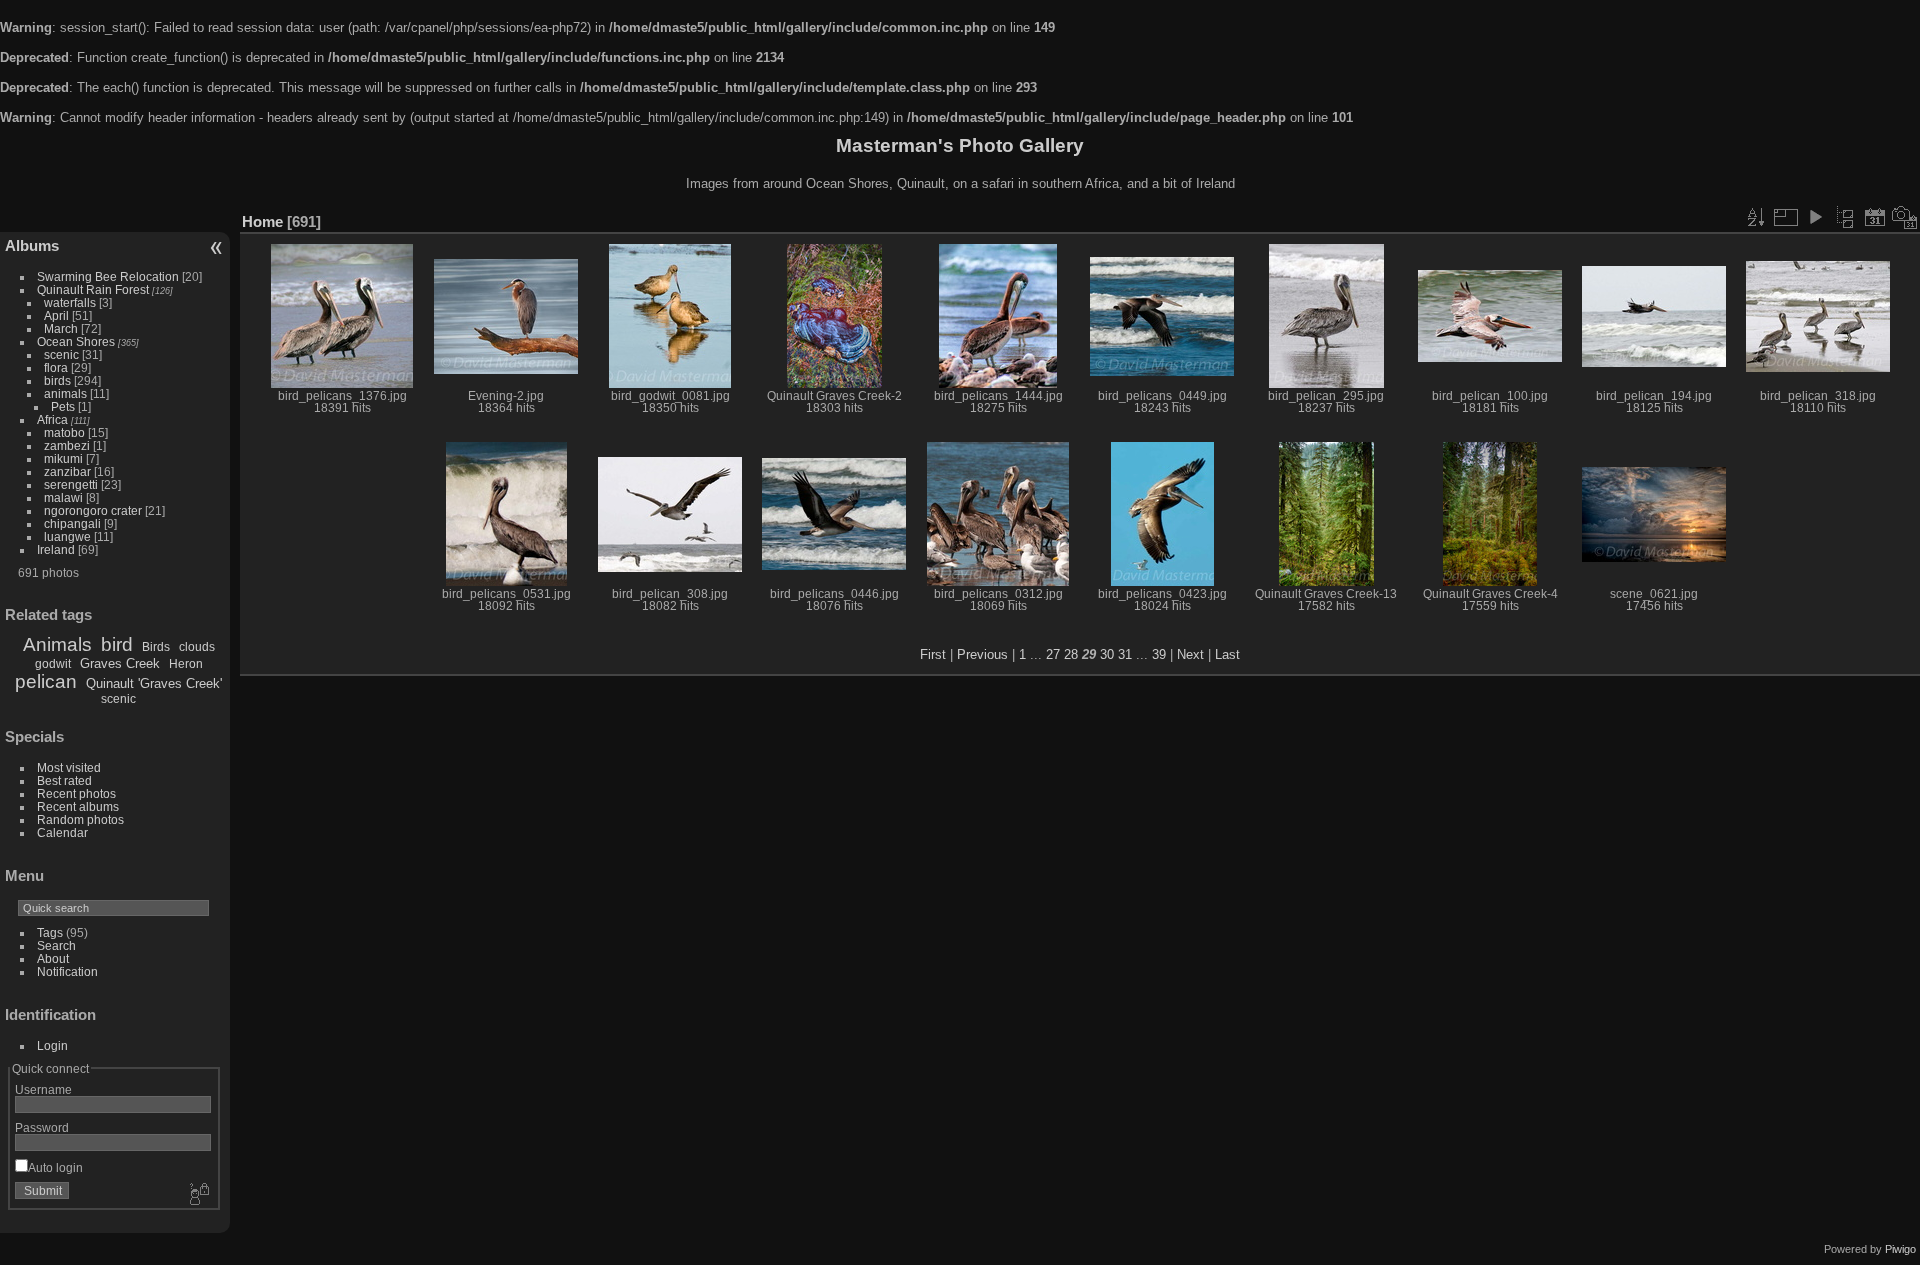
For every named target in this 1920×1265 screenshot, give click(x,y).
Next (1190, 654)
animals (65, 393)
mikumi (63, 458)
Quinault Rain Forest (93, 289)
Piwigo (1900, 1249)
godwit (53, 664)
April (56, 315)
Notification (67, 971)
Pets (63, 406)
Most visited (69, 767)
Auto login (55, 1167)
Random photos (80, 819)
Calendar (62, 832)
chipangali (72, 523)
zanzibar (67, 471)
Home (262, 221)
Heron (186, 664)
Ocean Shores (76, 341)
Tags (50, 932)
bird (117, 644)
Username (43, 1089)
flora (56, 367)
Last (1227, 654)
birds (57, 380)
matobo (64, 432)
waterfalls (70, 302)
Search (56, 945)
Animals (57, 644)
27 (1053, 654)
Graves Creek (120, 663)
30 (1107, 654)
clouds (197, 647)
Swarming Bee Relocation (108, 276)
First (933, 654)
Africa (52, 419)
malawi (63, 497)
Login (52, 1045)
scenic (61, 354)
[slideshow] (1815, 217)
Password (42, 1127)
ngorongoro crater (93, 510)
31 (1125, 654)
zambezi (67, 445)
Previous (982, 654)
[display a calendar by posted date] (1875, 217)
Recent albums (78, 806)
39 (1159, 654)
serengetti (71, 484)
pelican (46, 681)
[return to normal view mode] (1845, 217)
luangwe (67, 536)
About (53, 958)
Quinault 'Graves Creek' (154, 683)
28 (1071, 654)
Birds (156, 647)
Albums (32, 245)
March (61, 328)
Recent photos (76, 793)
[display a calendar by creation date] (1905, 217)
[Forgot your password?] (198, 1195)
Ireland (56, 549)
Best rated (64, 780)
